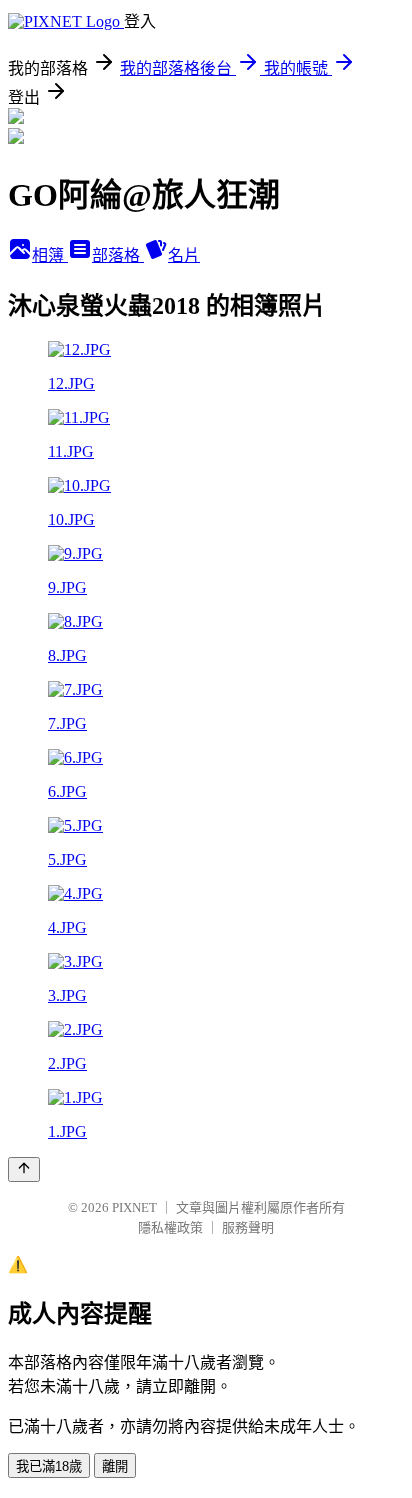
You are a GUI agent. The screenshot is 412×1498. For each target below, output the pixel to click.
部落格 (118, 255)
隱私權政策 (170, 1227)
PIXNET (134, 1207)
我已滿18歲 (49, 1466)
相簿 (50, 255)
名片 (184, 255)
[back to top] (24, 1169)
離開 (115, 1466)
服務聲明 (248, 1227)
